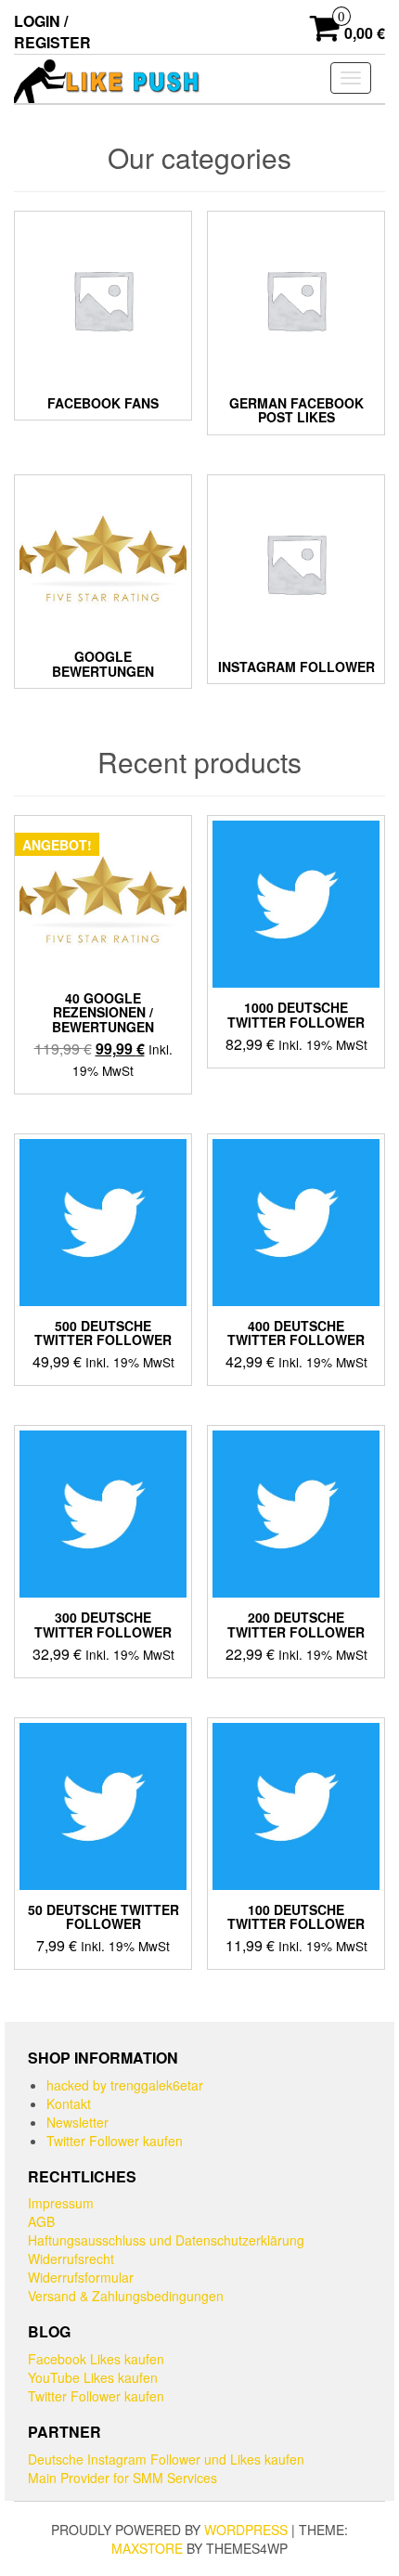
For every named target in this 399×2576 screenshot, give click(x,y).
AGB (41, 2221)
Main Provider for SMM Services (122, 2478)
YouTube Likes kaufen (93, 2377)
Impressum (61, 2203)
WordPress (246, 2530)
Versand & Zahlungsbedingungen (126, 2296)
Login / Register (52, 32)
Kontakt (69, 2104)
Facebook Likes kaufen (96, 2359)
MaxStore (147, 2548)
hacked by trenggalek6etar (125, 2085)
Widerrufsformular (81, 2277)
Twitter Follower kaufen (115, 2141)
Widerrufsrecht (71, 2259)
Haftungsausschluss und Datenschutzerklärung (166, 2240)
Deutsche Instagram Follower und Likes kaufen (166, 2459)
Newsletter (77, 2122)
